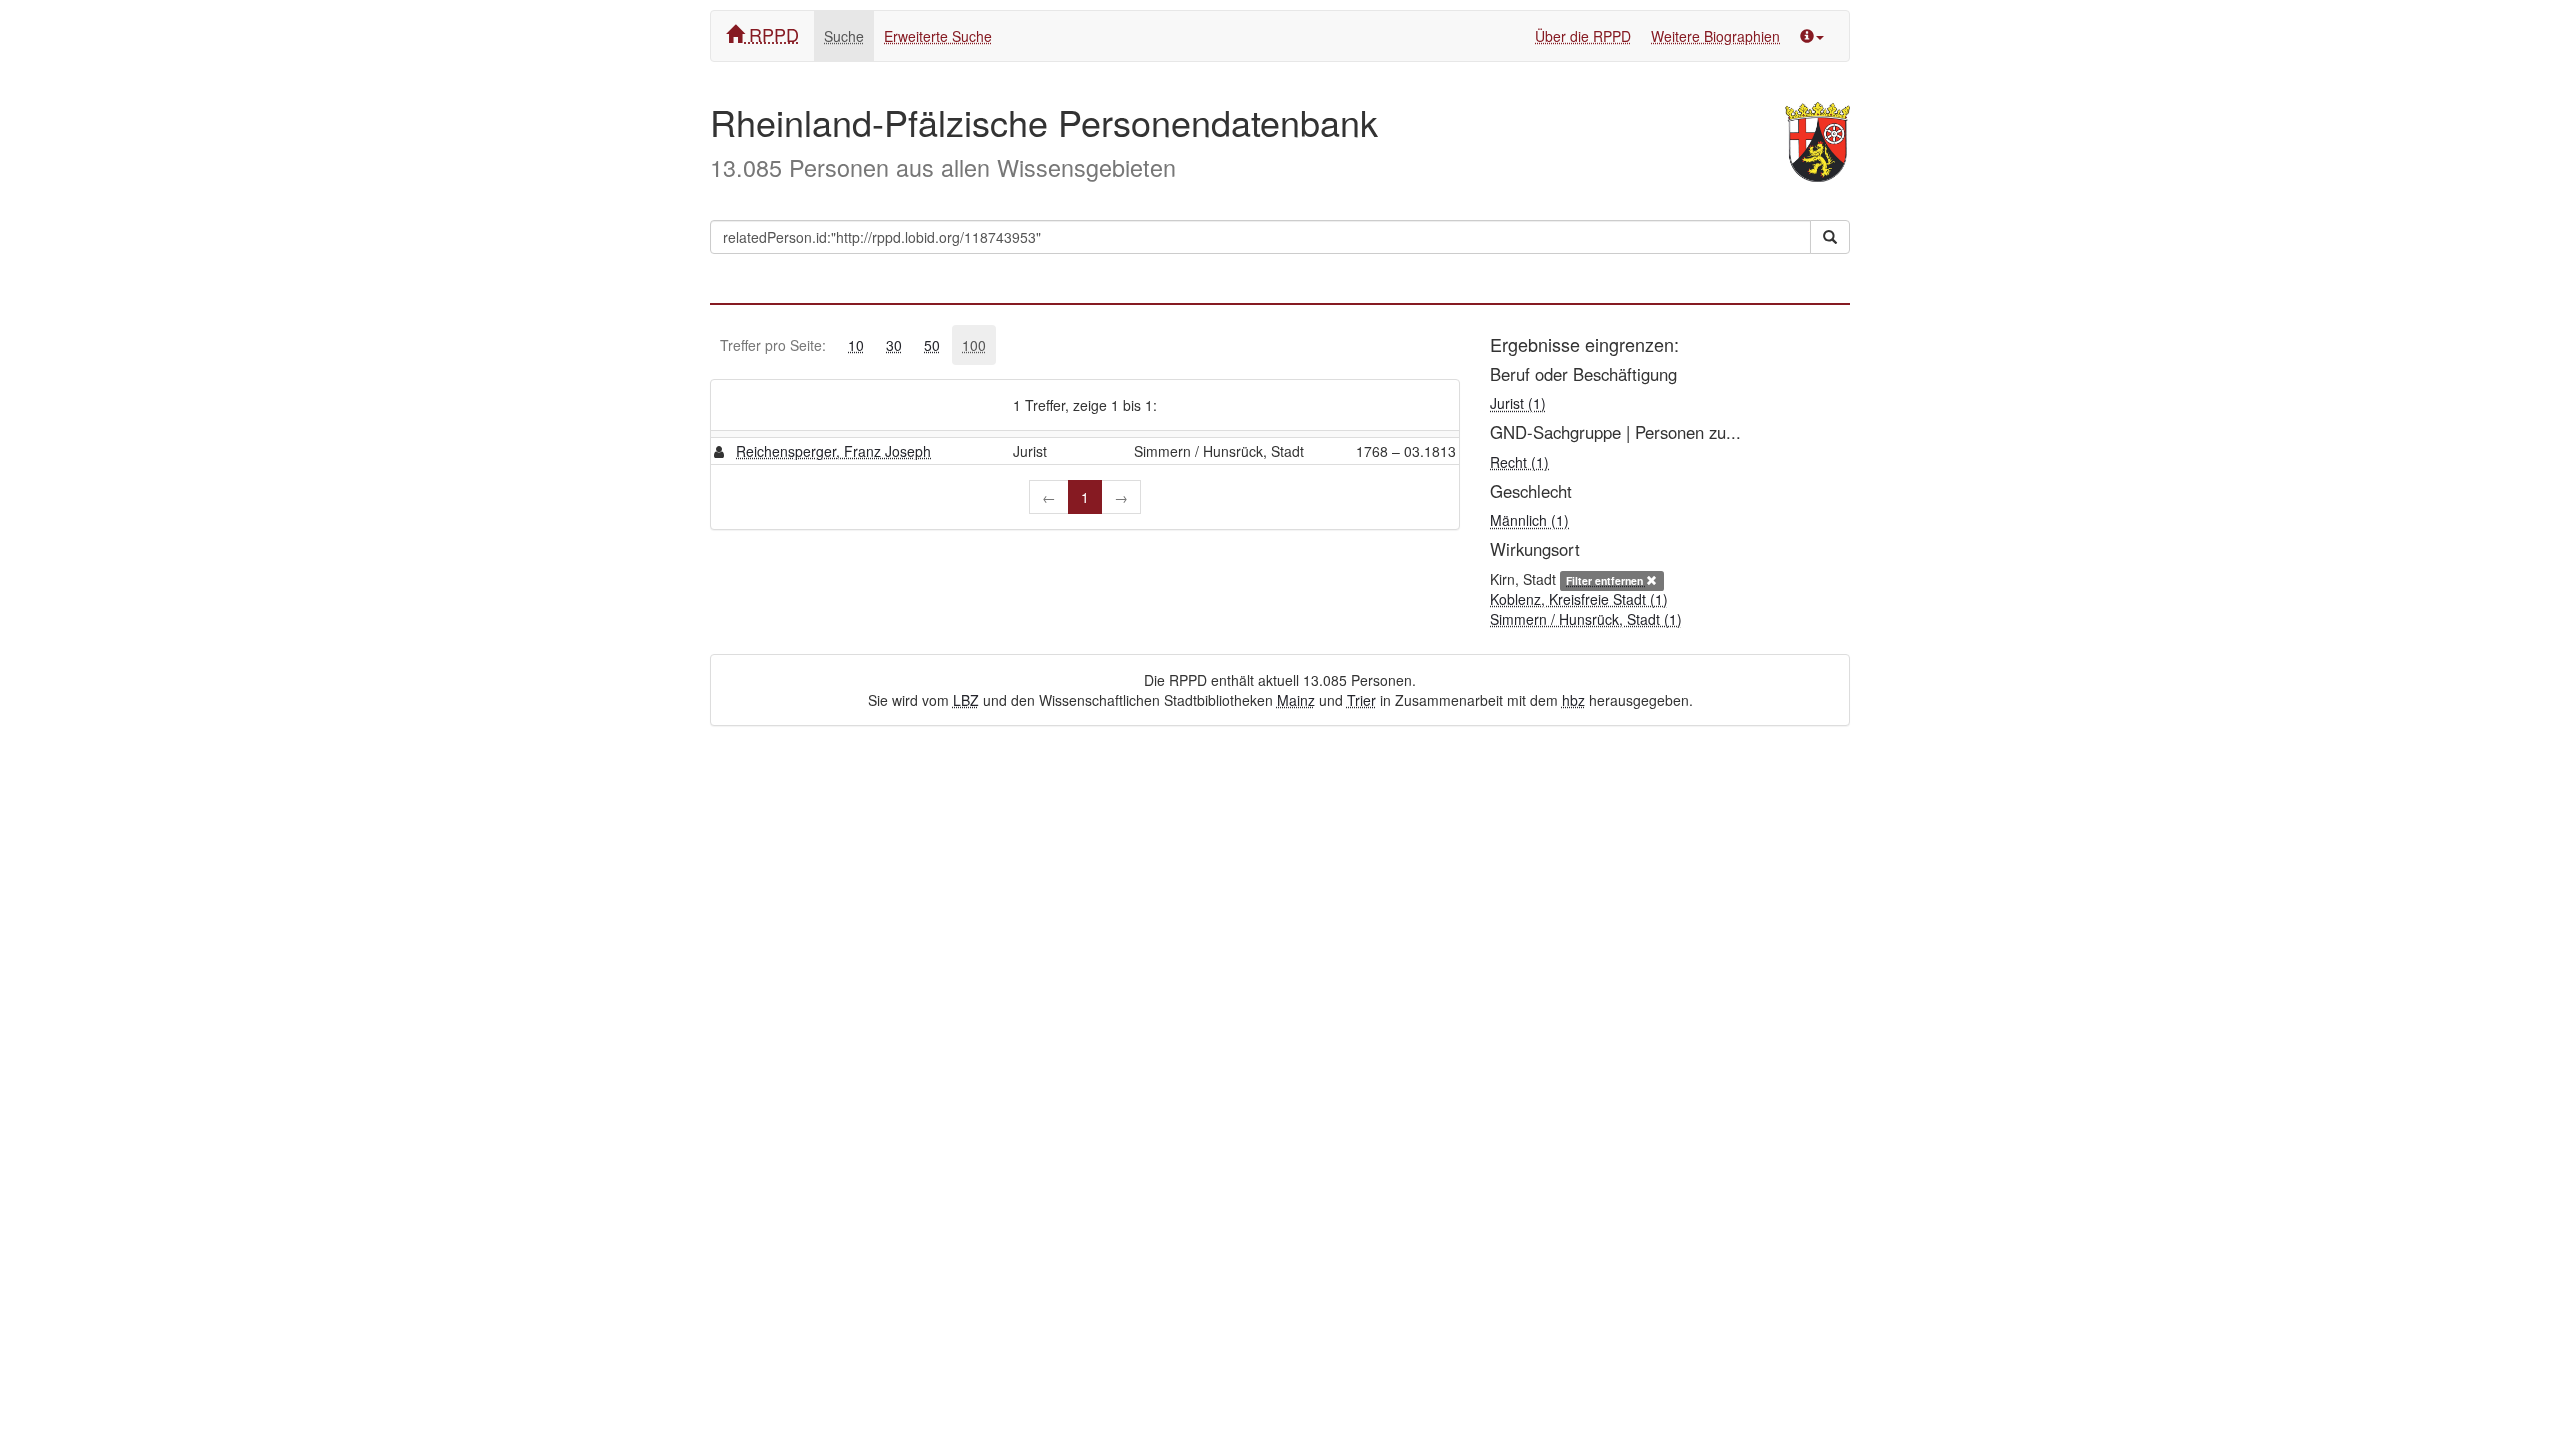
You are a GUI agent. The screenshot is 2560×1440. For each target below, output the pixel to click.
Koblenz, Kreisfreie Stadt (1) (1579, 599)
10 (856, 345)
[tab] (856, 345)
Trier (1361, 700)
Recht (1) (1519, 462)
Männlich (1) (1529, 520)
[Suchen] (1830, 237)
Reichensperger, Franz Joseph (833, 451)
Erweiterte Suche (938, 36)
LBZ (966, 700)
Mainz (1296, 700)
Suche (844, 36)
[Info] (1812, 36)
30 (894, 345)
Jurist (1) (1518, 403)
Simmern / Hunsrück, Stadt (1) (1586, 619)
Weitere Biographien (1715, 36)
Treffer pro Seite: (773, 345)
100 (974, 345)
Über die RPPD (1583, 36)
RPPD (771, 34)
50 (932, 345)
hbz (1573, 700)
